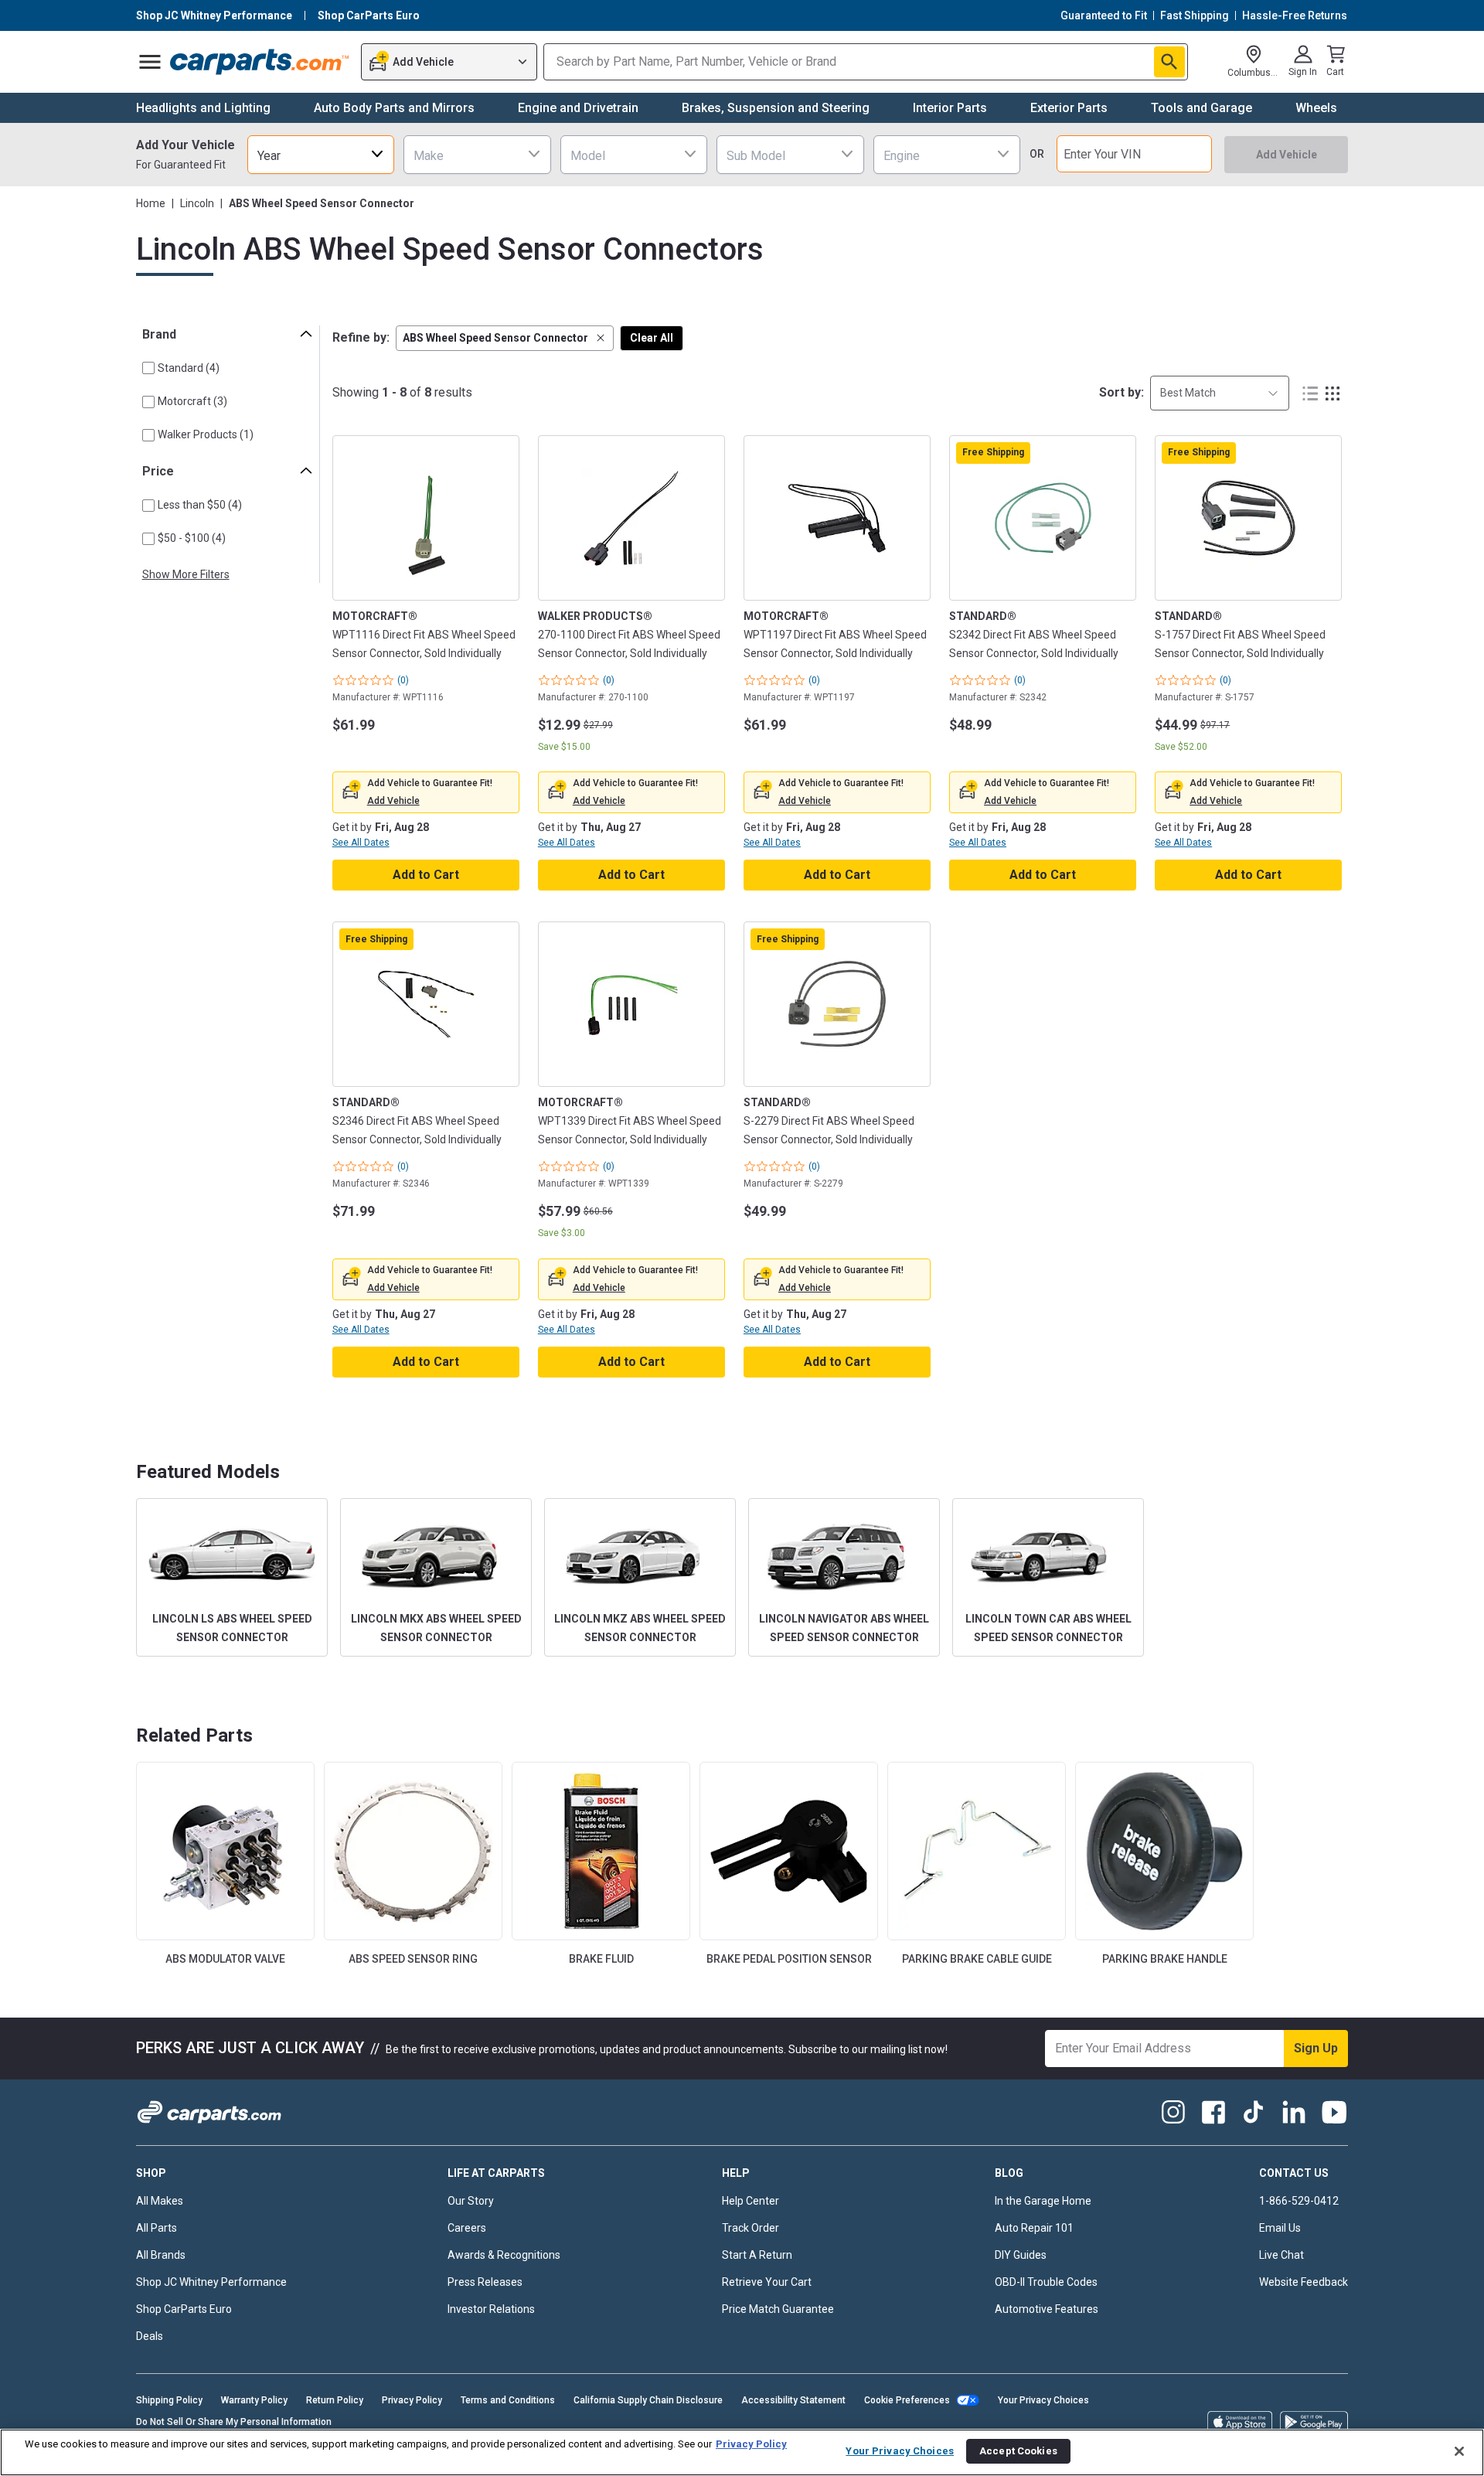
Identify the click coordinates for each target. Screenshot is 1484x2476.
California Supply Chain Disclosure (648, 2400)
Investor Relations (491, 2309)
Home (151, 203)
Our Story (471, 2201)
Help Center (751, 2201)
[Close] (1459, 2451)
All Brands (161, 2255)
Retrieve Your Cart (767, 2282)
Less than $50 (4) (200, 505)
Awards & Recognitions (504, 2255)
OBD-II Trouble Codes (1046, 2282)
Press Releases (485, 2282)
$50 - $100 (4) (192, 538)
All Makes (160, 2201)
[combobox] (321, 154)
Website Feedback (1304, 2282)
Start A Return (757, 2255)
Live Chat (1281, 2255)
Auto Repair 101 (1034, 2228)
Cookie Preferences (907, 2400)
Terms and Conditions (508, 2400)
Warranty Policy (254, 2400)
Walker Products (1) (206, 434)
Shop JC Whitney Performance (211, 2282)
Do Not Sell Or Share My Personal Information (234, 2422)
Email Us (1280, 2228)
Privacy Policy (412, 2400)
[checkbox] (148, 368)
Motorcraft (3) (192, 401)
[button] (505, 338)
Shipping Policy (169, 2400)
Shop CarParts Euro (184, 2309)
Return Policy (335, 2400)
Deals (150, 2336)
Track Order (751, 2228)
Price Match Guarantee (778, 2309)
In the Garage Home (1043, 2201)
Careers (467, 2228)
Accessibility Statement (793, 2400)
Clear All (652, 338)
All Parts (157, 2228)
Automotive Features (1047, 2309)
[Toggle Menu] (150, 62)
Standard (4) (189, 368)
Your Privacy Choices (1043, 2400)
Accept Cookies (1018, 2451)
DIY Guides (1021, 2255)
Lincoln (197, 203)
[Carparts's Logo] (260, 62)
